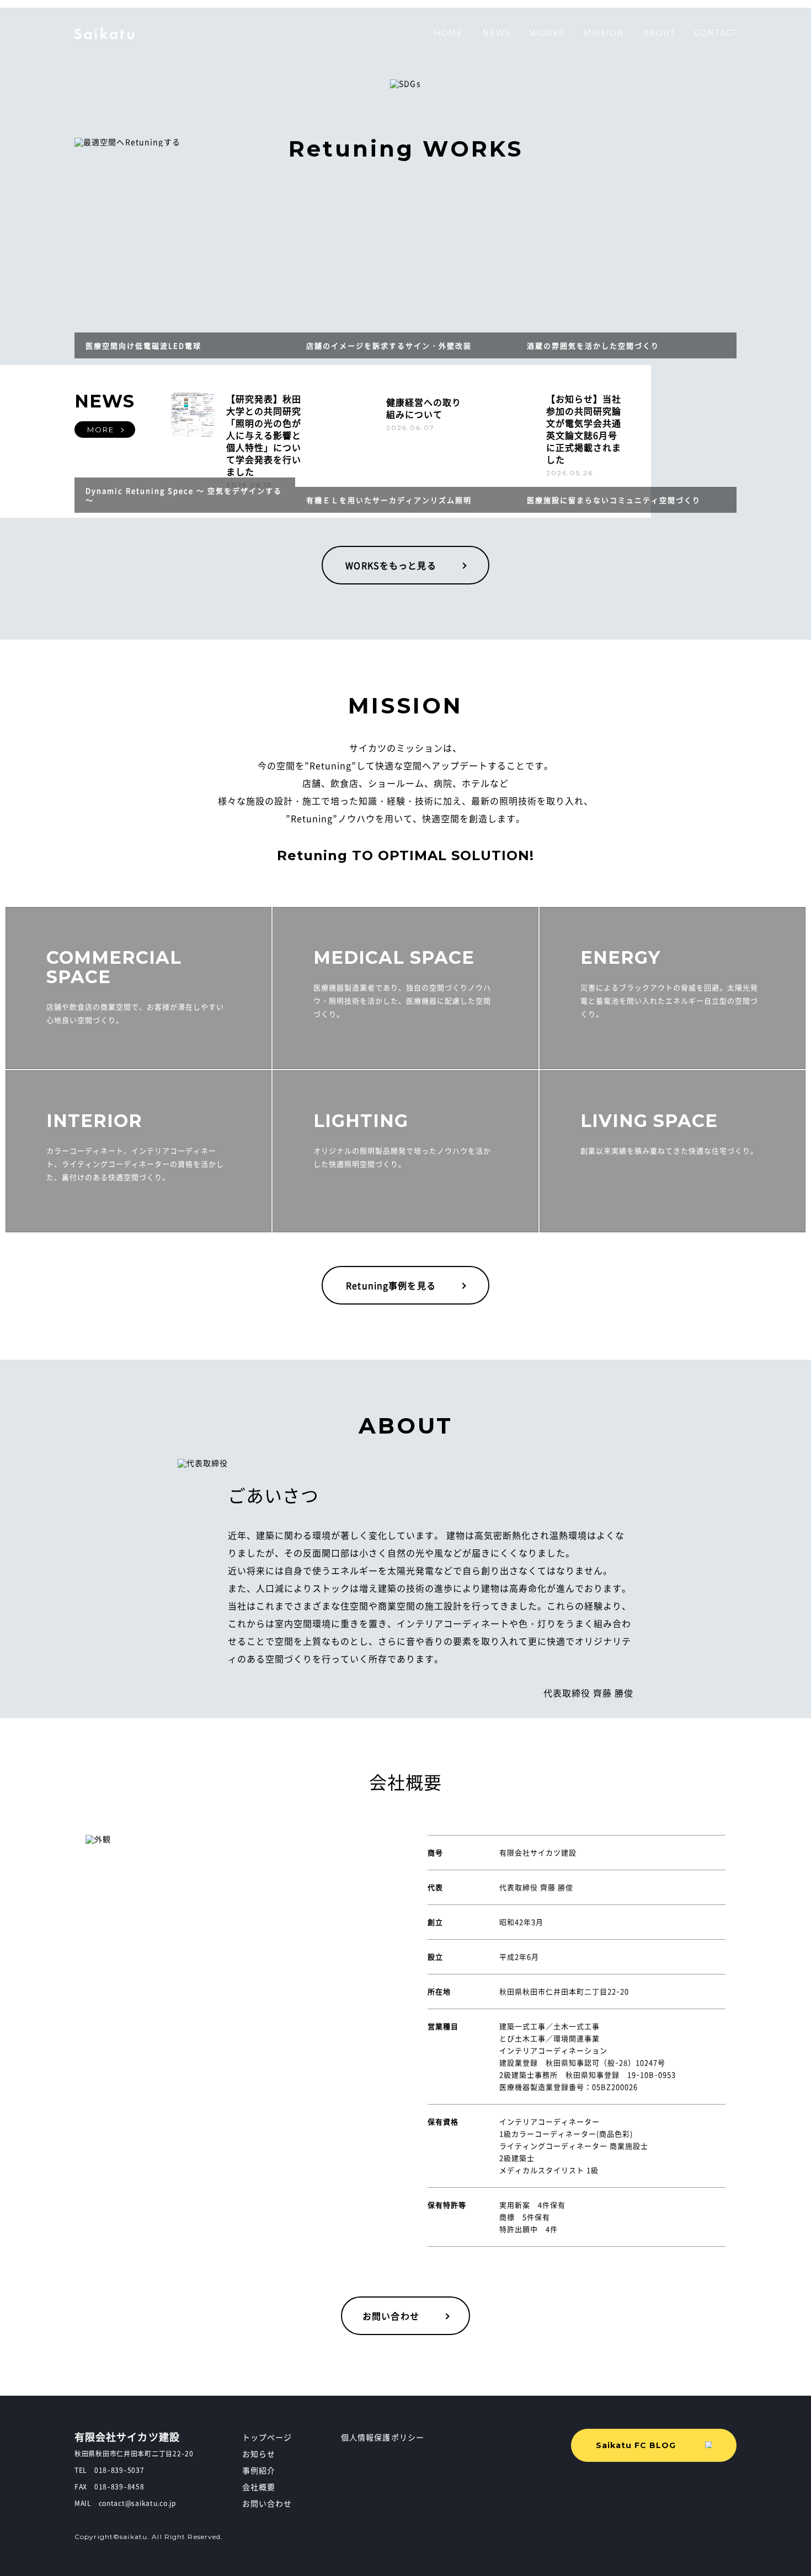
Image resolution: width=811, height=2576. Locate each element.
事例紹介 (259, 2470)
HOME (449, 33)
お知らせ (259, 2454)
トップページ (267, 2437)
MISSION (604, 33)
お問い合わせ (391, 2316)
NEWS (496, 33)
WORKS (547, 33)
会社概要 (259, 2487)
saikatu (105, 33)
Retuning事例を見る (391, 1285)
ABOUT (659, 33)
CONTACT (715, 33)
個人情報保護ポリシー (383, 2437)
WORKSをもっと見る (391, 565)
